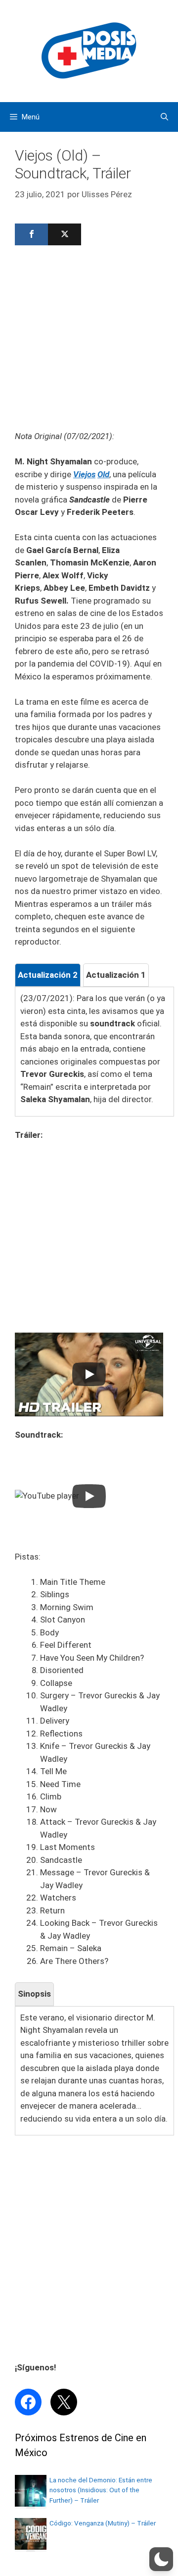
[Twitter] (65, 234)
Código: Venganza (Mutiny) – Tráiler (103, 2523)
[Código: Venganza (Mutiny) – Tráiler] (31, 2547)
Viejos (84, 474)
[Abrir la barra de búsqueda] (164, 117)
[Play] (89, 1374)
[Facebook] (31, 234)
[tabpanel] (94, 1049)
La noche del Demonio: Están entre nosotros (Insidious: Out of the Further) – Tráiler (101, 2490)
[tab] (48, 975)
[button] (161, 2559)
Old (103, 474)
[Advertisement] (89, 341)
